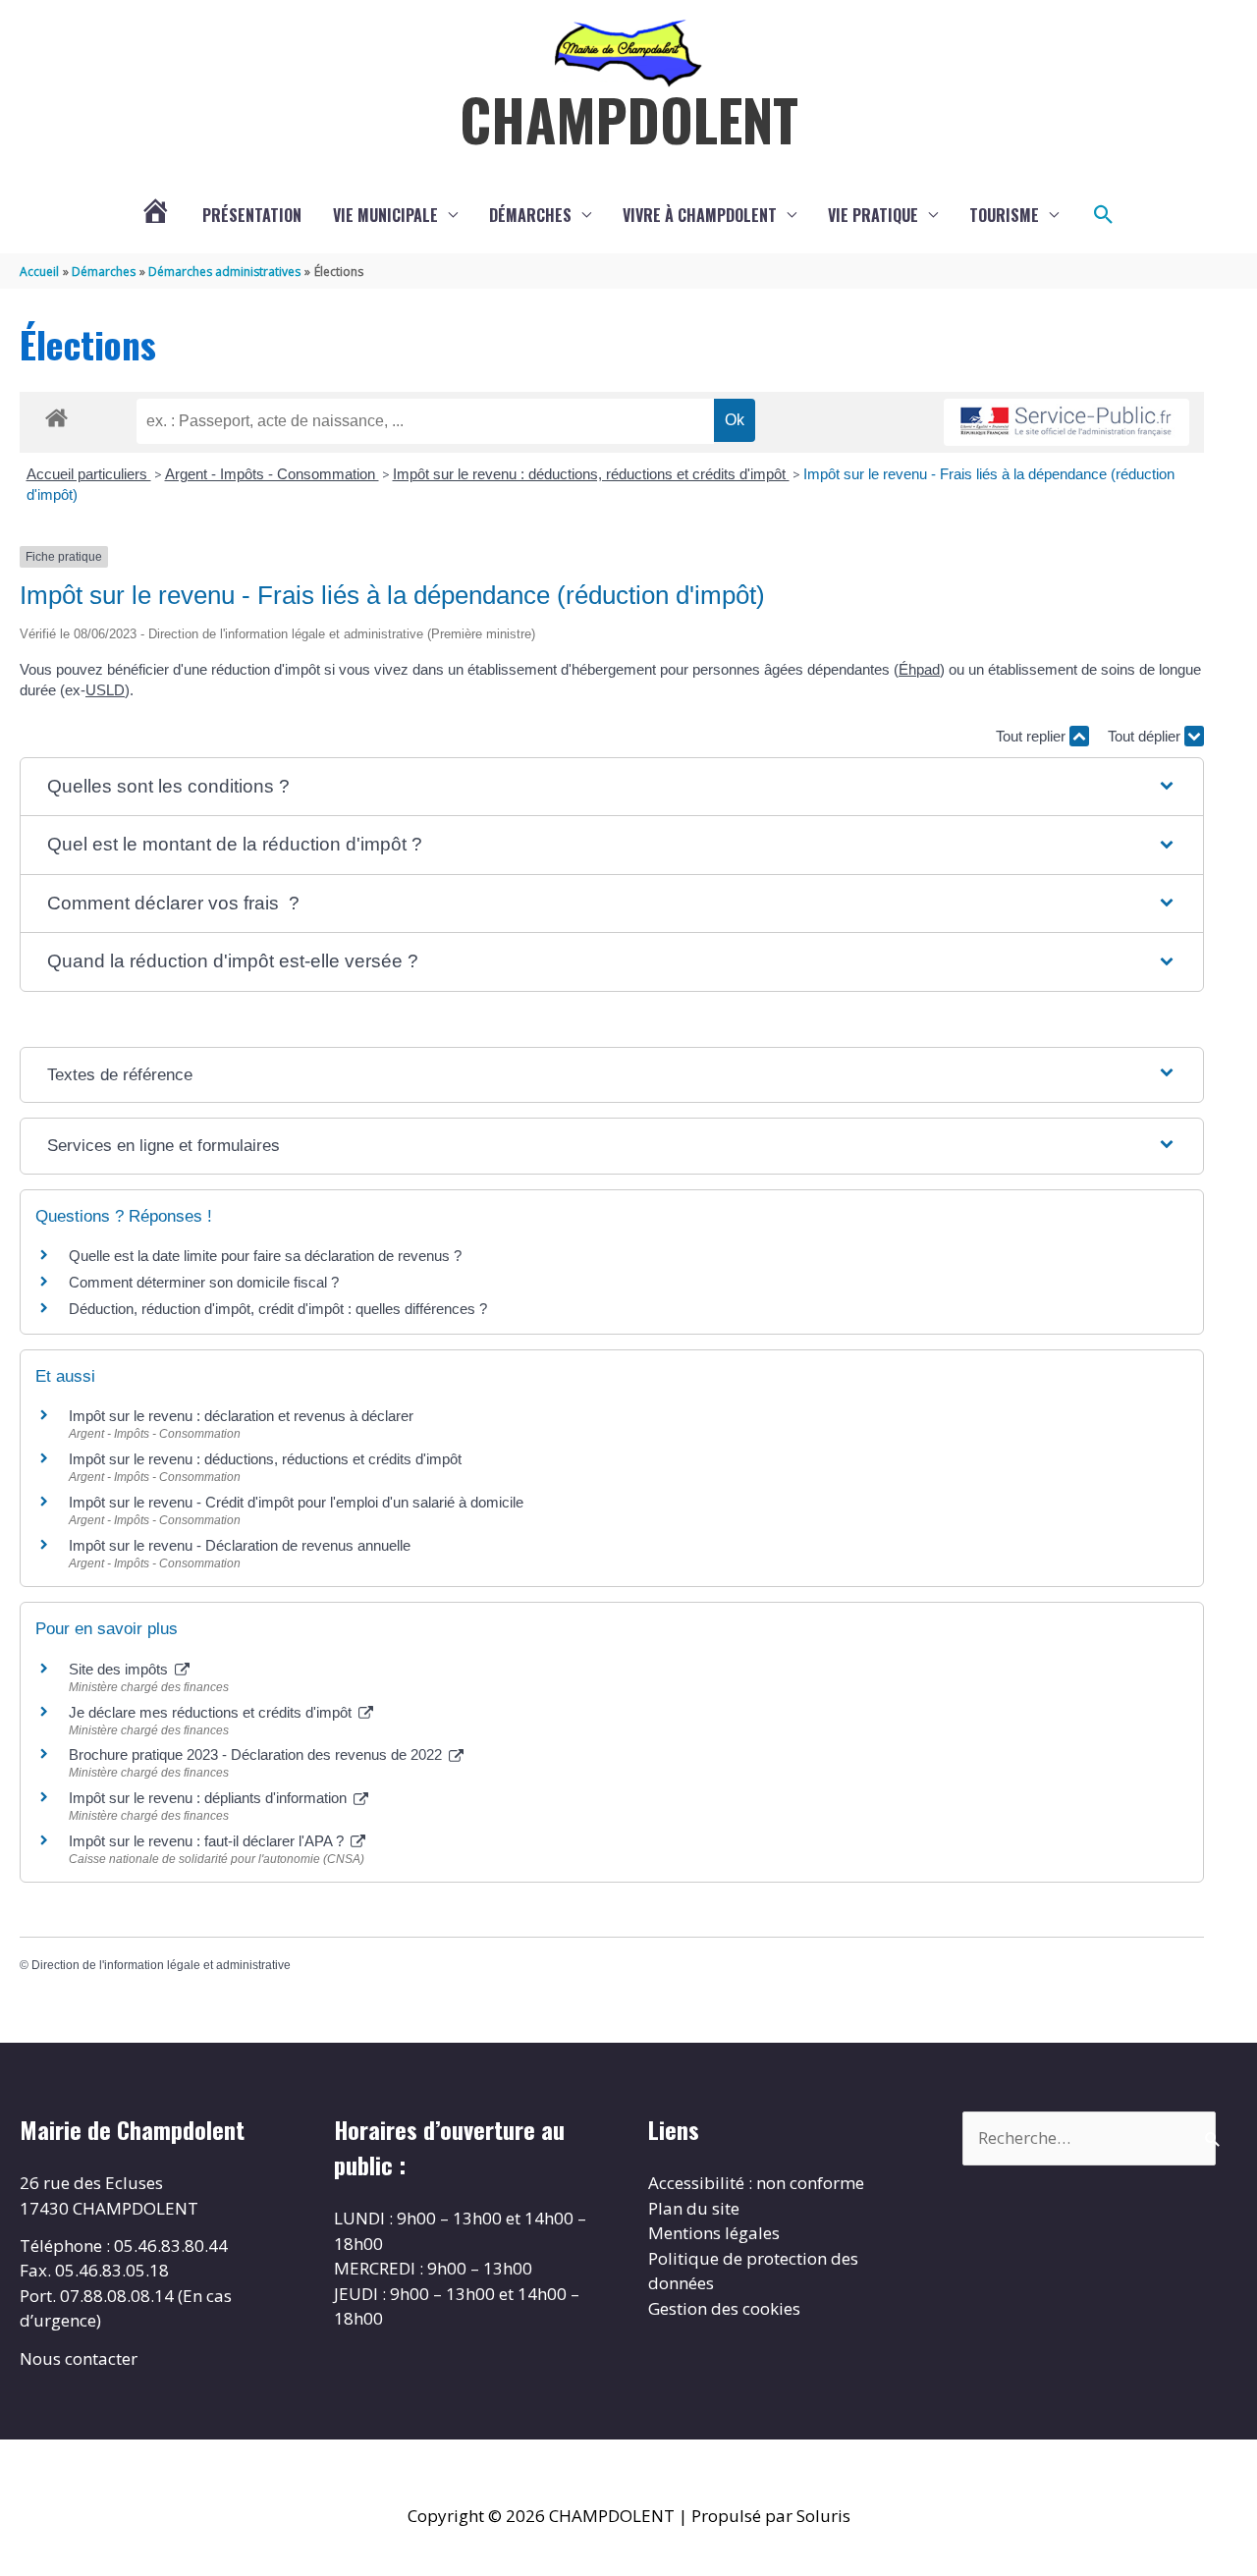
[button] (1104, 215)
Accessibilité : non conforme (756, 2183)
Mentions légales (714, 2233)
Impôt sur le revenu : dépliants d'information (210, 1798)
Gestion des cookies (724, 2308)
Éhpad (919, 669)
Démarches (530, 215)
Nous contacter (79, 2358)
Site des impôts (120, 1669)
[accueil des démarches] (56, 414)
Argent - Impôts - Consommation (272, 474)
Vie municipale (385, 215)
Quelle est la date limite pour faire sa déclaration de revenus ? (265, 1256)
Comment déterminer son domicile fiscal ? (204, 1282)
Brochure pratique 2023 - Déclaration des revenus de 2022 (257, 1754)
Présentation (252, 215)
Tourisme (1004, 215)
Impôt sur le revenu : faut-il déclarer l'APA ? (208, 1841)
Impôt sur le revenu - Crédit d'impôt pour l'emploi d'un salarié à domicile (296, 1502)
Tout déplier (1146, 736)
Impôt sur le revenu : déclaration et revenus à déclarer (241, 1416)
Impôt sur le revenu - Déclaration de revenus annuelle (240, 1545)
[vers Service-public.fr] (1066, 423)
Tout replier (1033, 736)
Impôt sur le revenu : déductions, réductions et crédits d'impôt (591, 474)
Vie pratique (873, 215)
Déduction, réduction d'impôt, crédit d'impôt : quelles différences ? (278, 1309)
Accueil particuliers (89, 474)
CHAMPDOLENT (629, 119)
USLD (105, 690)
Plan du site (694, 2208)
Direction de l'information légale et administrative (161, 1965)
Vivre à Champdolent (700, 215)
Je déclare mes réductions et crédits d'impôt (212, 1712)
